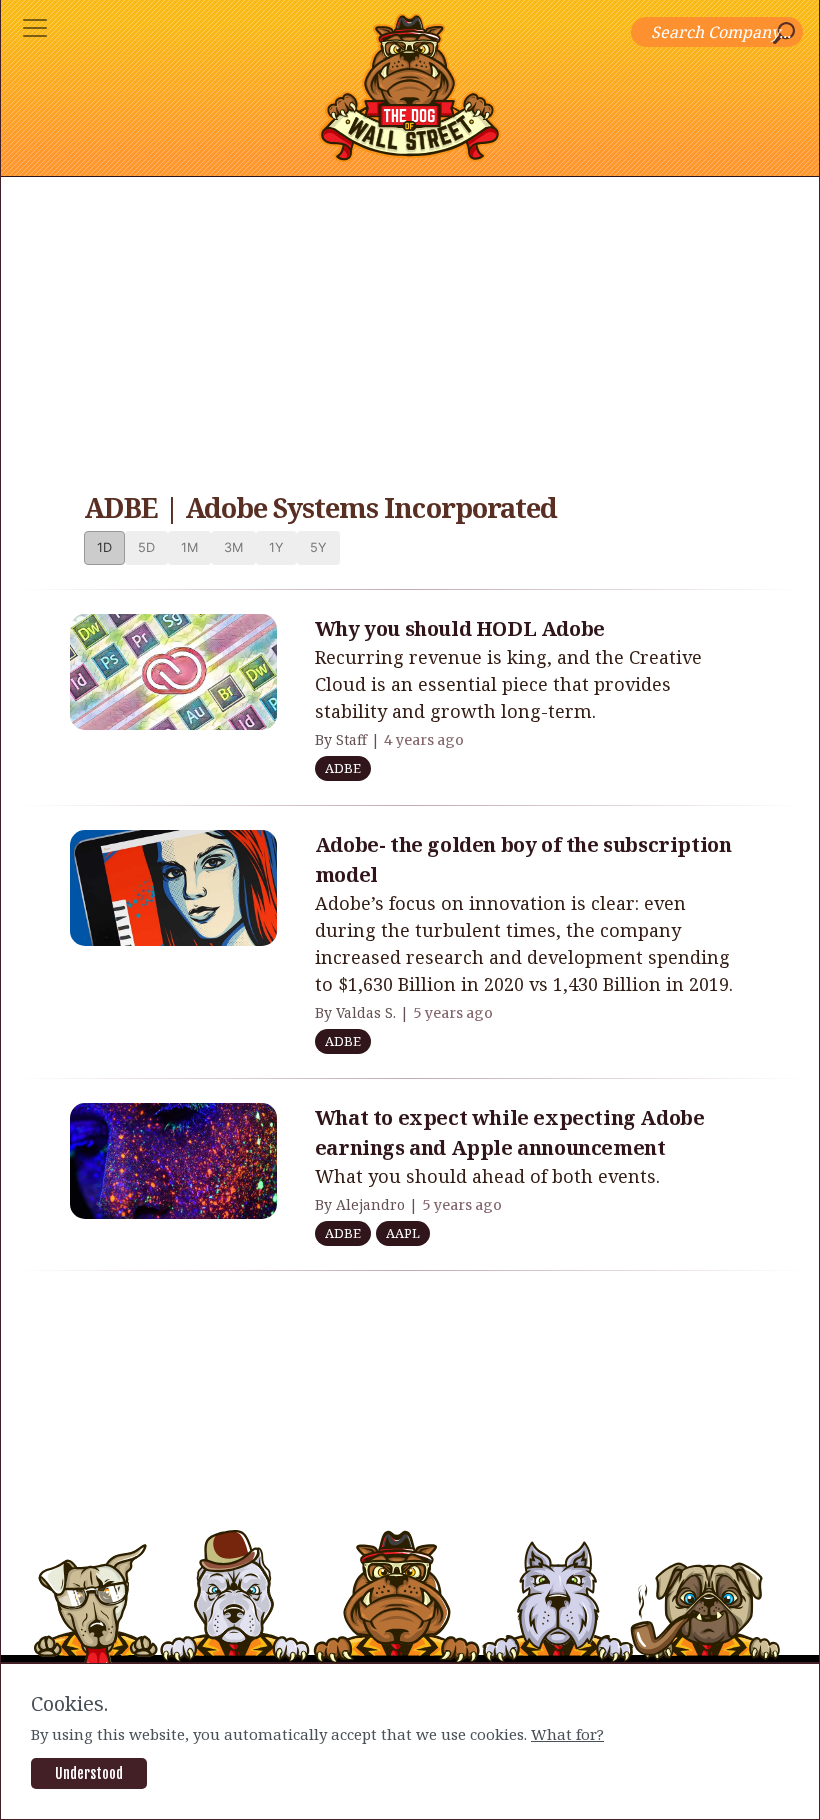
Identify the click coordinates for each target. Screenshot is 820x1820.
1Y (276, 547)
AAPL (403, 1233)
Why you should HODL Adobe (460, 628)
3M (233, 547)
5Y (318, 547)
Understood (89, 1773)
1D (104, 547)
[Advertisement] (410, 327)
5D (146, 547)
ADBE (343, 768)
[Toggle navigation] (35, 28)
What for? (567, 1734)
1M (189, 547)
